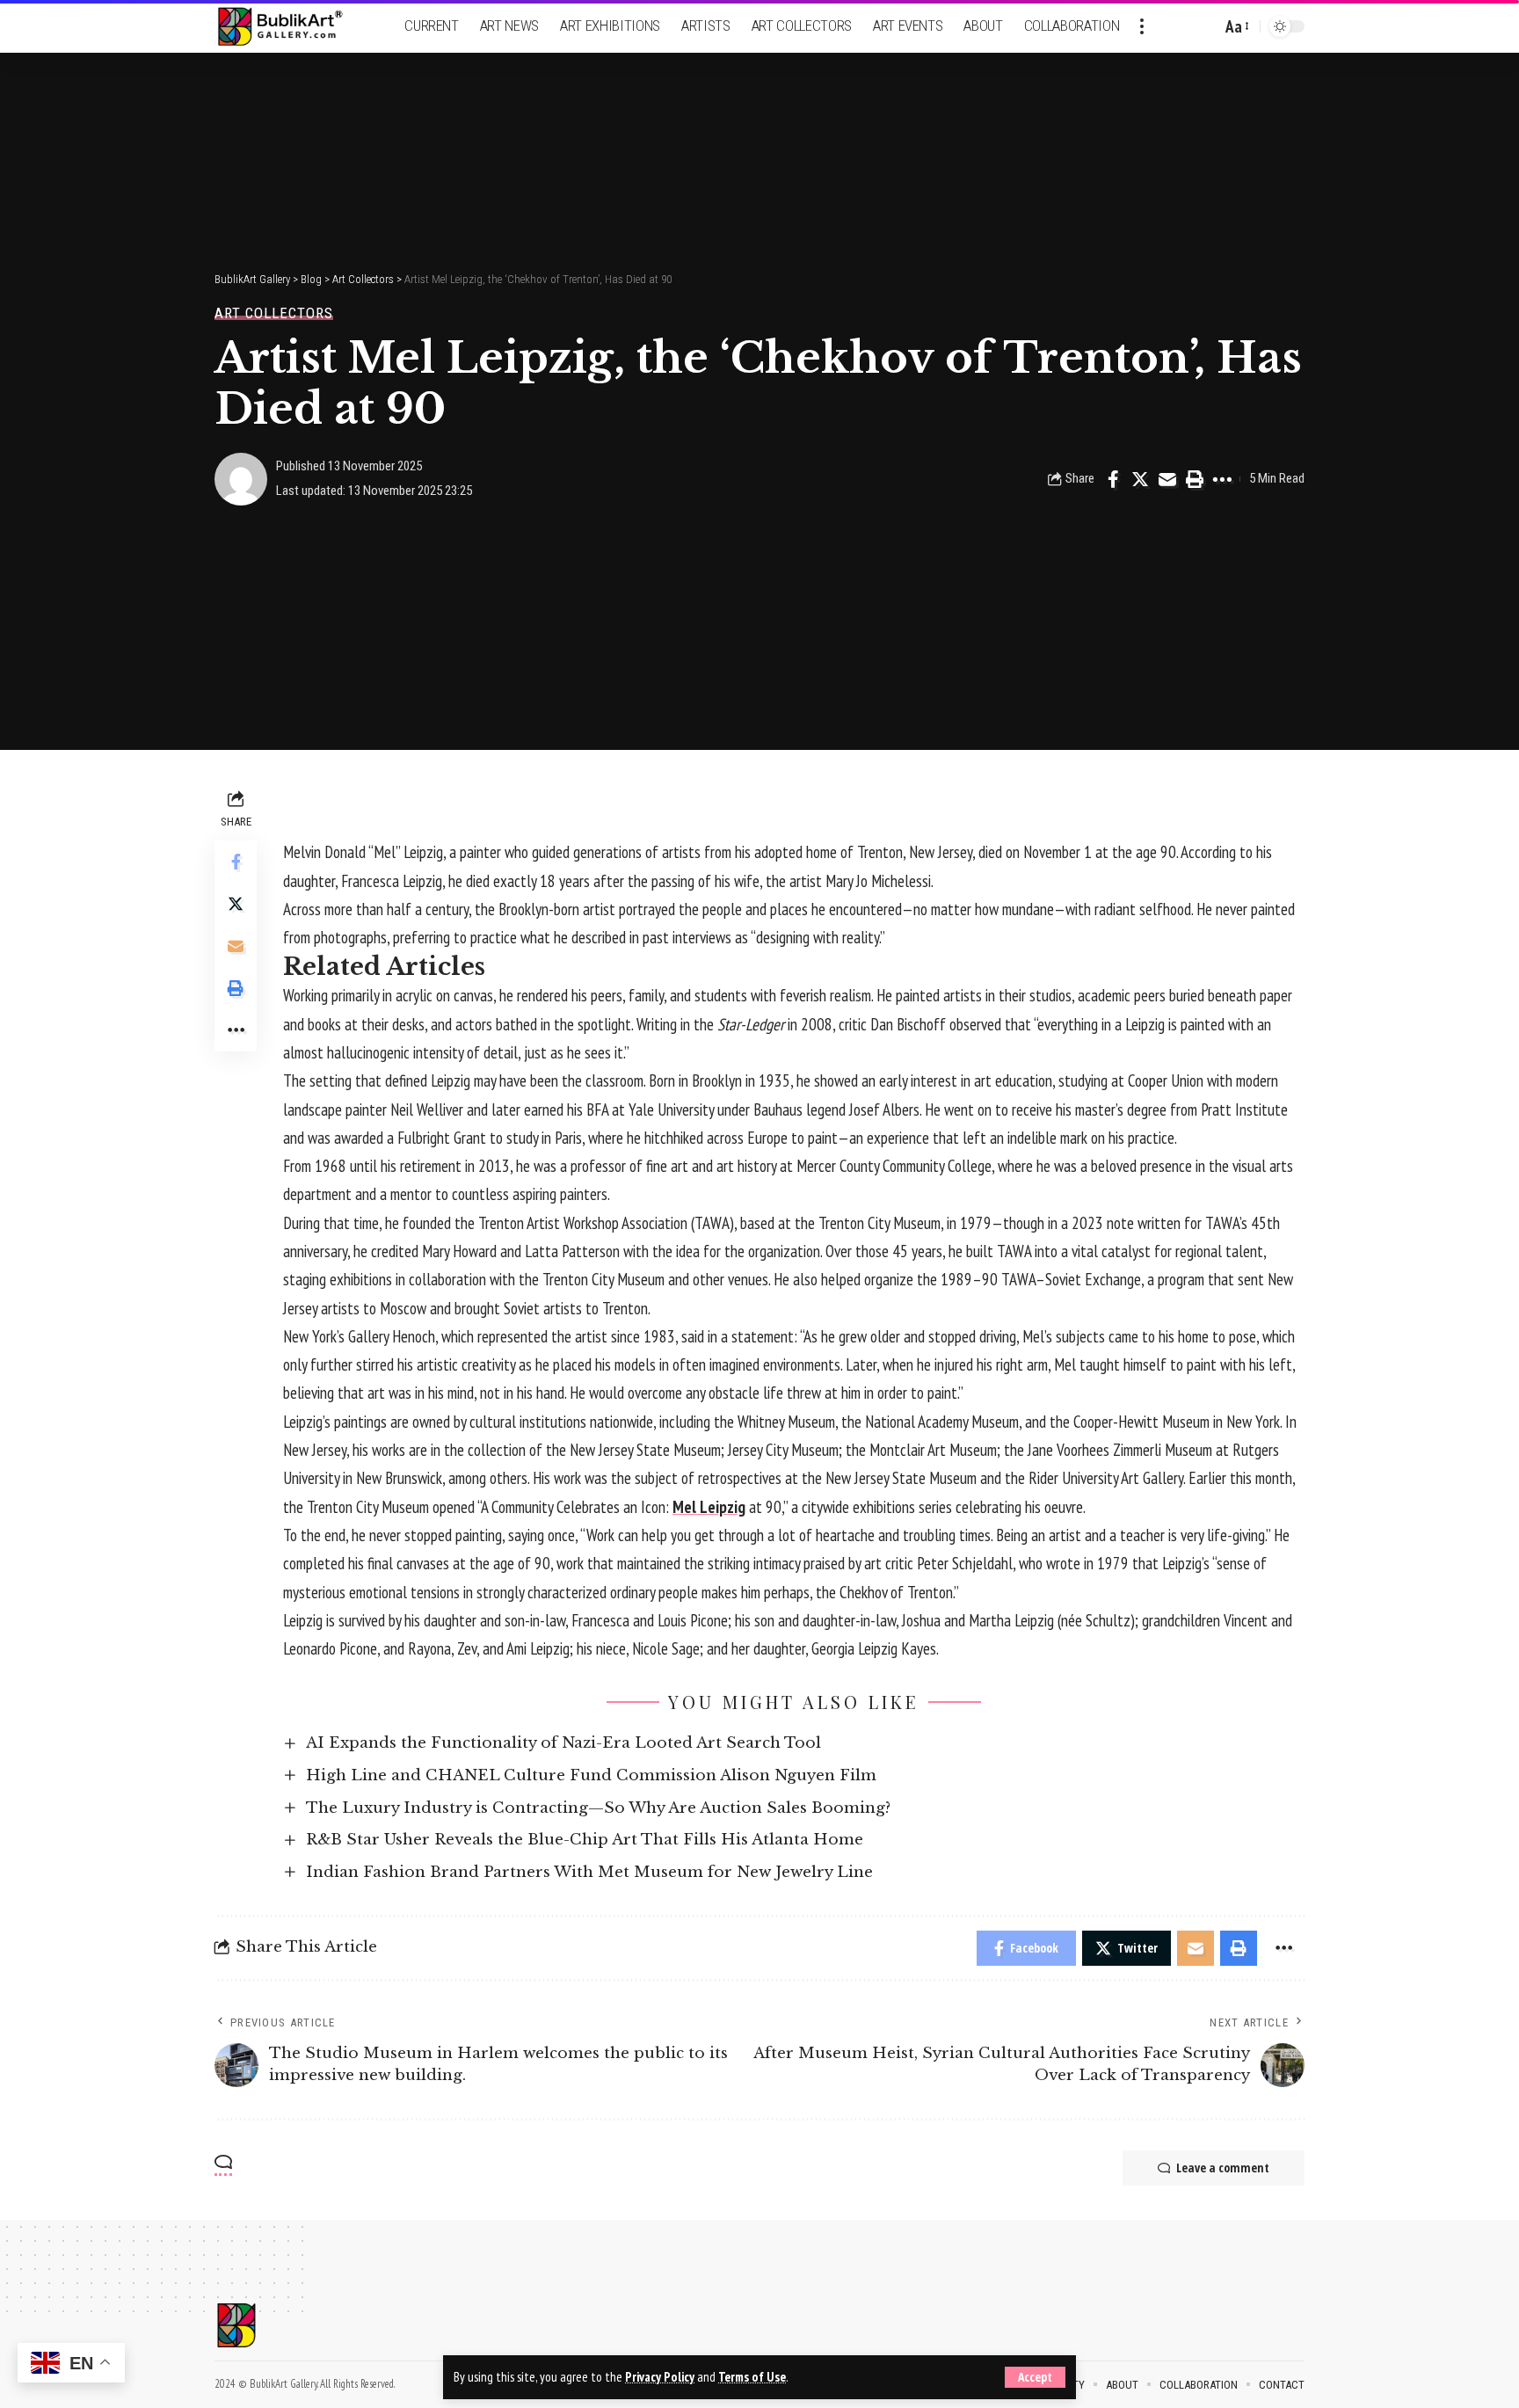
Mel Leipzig (709, 1507)
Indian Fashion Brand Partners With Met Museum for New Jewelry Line (589, 1872)
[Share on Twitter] (1140, 479)
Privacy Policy (660, 2377)
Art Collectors (274, 313)
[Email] (1167, 479)
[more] (1142, 26)
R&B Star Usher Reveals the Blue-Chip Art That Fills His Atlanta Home (585, 1840)
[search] (1203, 26)
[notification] (1177, 26)
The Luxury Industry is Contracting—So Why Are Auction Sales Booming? (598, 1808)
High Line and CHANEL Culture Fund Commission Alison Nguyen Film (591, 1775)
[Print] (1195, 479)
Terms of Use (752, 2377)
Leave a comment (1223, 2168)
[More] (1222, 479)
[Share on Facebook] (1113, 479)
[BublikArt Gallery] (291, 27)
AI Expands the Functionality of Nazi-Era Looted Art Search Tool (563, 1743)
